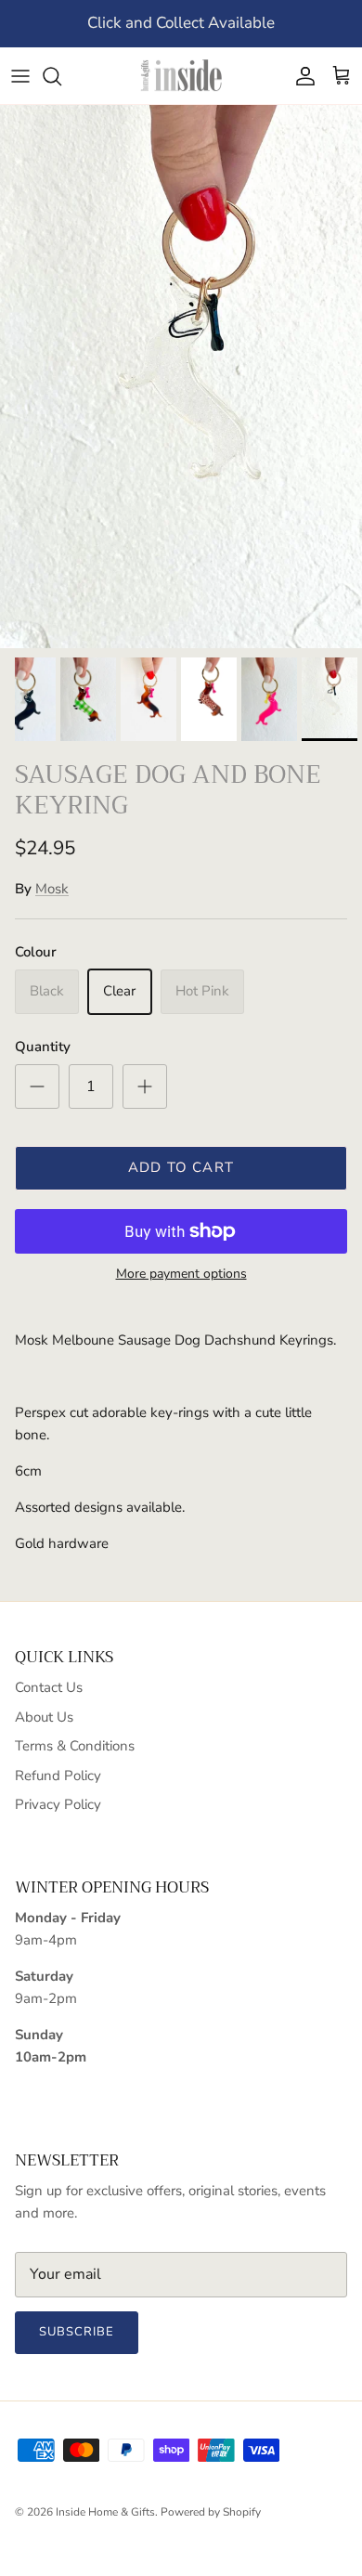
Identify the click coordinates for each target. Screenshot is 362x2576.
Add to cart (181, 1167)
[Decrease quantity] (37, 1086)
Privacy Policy (58, 1804)
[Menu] (20, 76)
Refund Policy (58, 1776)
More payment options (181, 1275)
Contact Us (49, 1687)
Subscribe (77, 2332)
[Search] (61, 76)
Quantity (43, 1047)
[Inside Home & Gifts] (181, 76)
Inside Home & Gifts (105, 2512)
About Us (44, 1717)
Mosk (52, 889)
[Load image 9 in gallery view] (181, 377)
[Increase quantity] (145, 1086)
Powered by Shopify (211, 2512)
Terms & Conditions (75, 1746)
